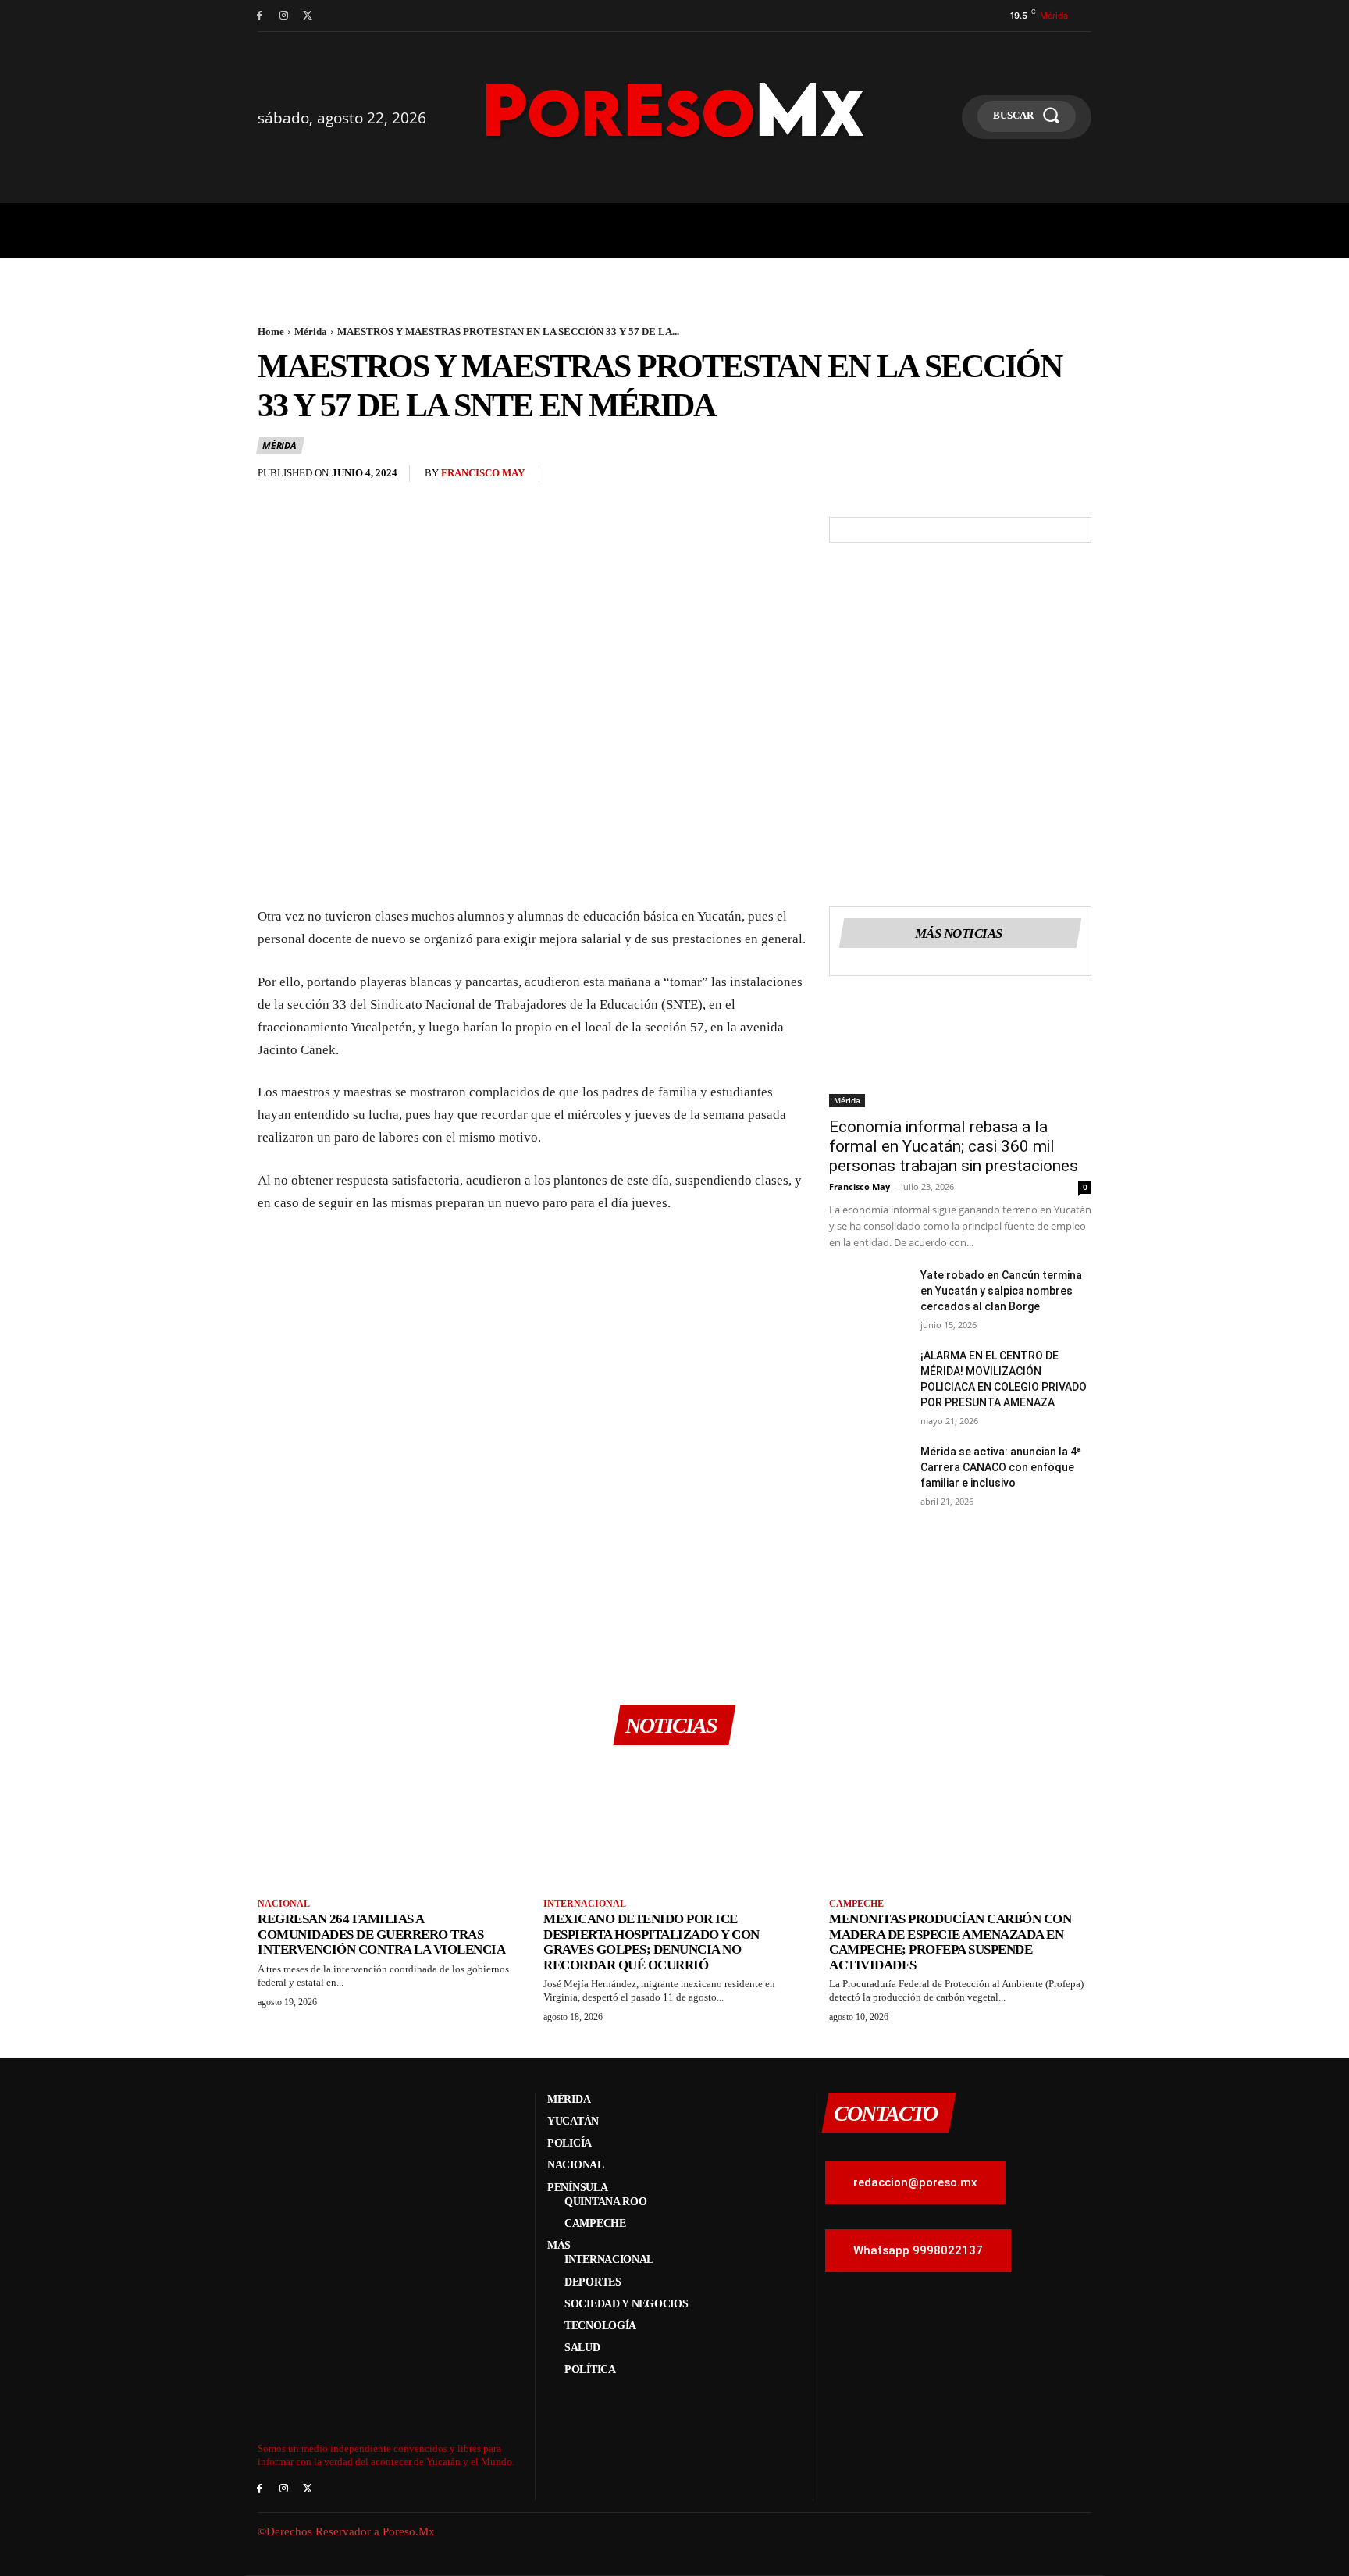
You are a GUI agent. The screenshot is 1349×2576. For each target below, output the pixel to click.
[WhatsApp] (966, 477)
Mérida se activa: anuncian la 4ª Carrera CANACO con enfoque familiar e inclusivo (1001, 1467)
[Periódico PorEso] (675, 110)
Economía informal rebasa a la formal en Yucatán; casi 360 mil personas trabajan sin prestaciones (954, 1146)
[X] (308, 16)
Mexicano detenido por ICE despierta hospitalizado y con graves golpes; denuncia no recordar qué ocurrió (651, 1942)
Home (271, 331)
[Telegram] (1038, 477)
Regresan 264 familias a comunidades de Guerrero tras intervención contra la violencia (381, 1934)
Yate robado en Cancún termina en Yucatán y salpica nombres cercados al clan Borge (1001, 1291)
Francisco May (483, 473)
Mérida (311, 331)
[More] (1075, 477)
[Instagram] (284, 16)
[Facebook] (260, 16)
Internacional (585, 1904)
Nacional (284, 1904)
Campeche (856, 1904)
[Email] (1002, 477)
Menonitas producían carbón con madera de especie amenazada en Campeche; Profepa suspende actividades (950, 1942)
